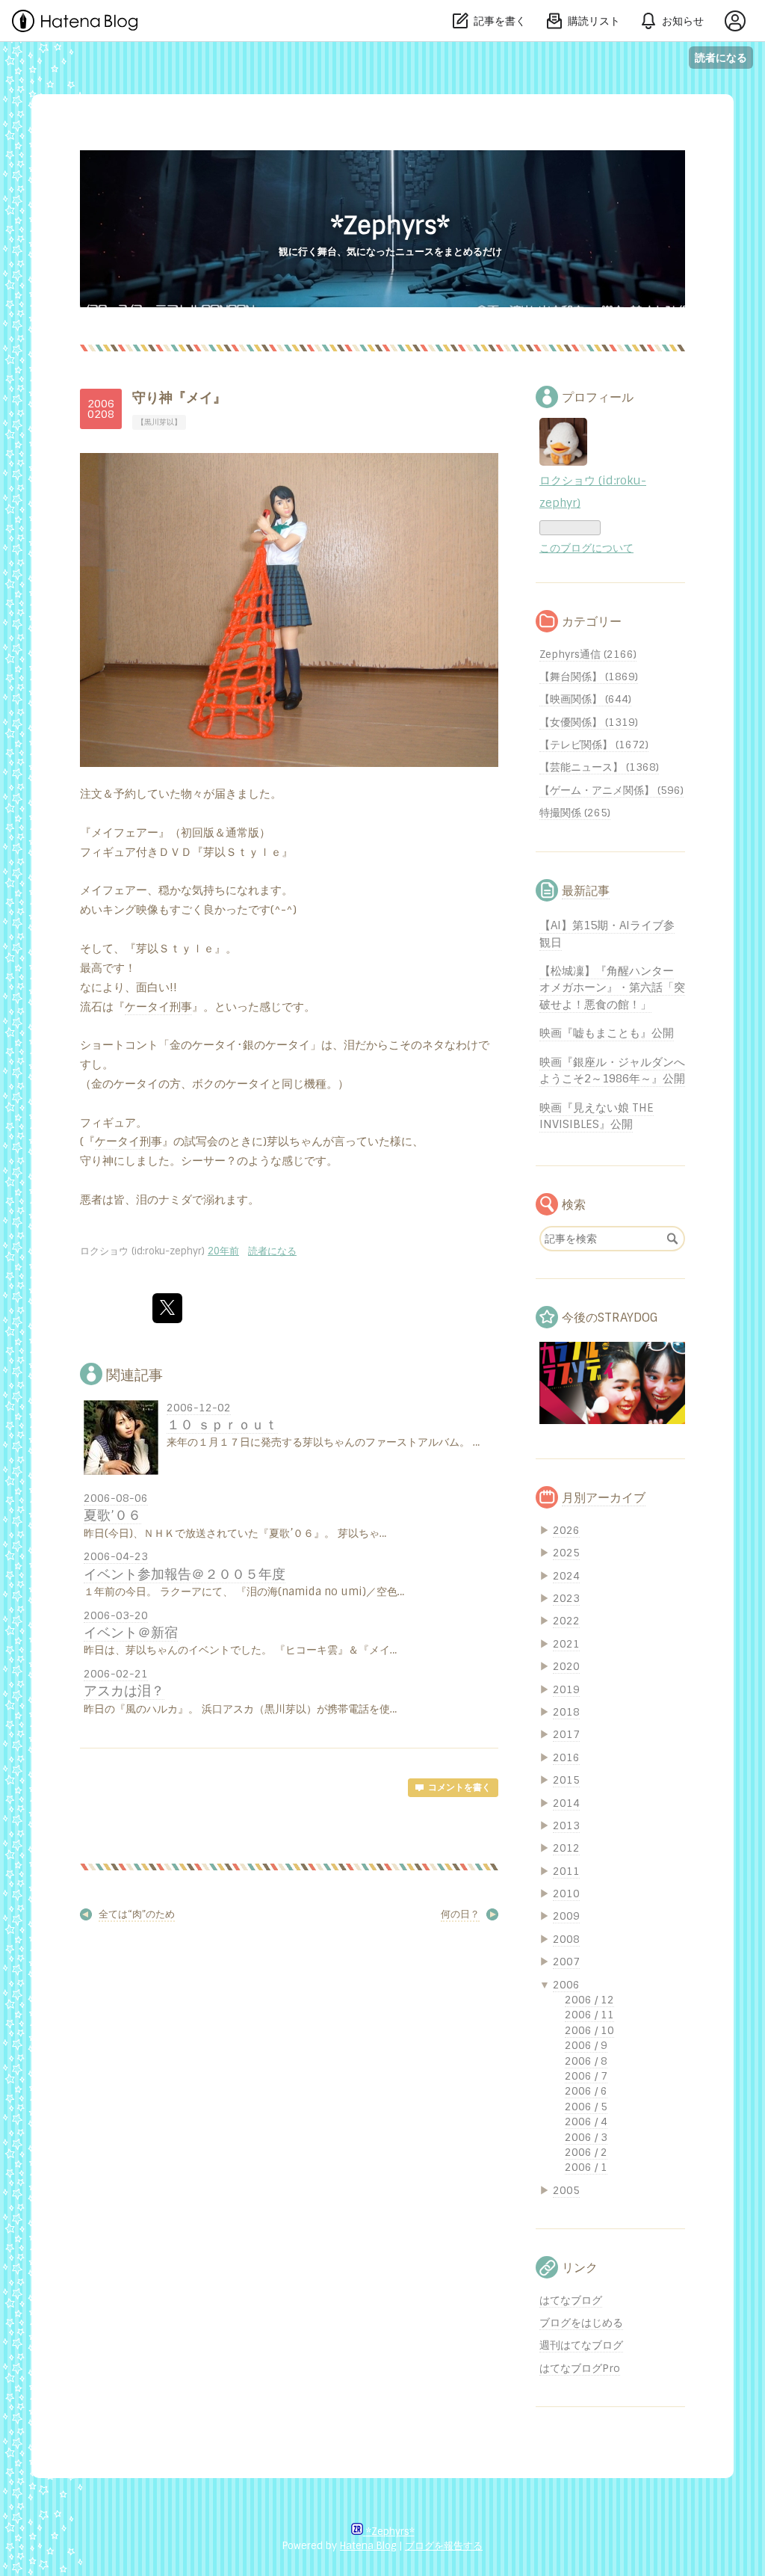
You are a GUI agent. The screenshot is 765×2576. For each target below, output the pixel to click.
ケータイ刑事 (158, 1007)
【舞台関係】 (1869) (589, 677)
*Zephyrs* (390, 226)
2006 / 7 (586, 2076)
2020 (566, 1666)
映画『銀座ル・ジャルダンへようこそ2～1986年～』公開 (612, 1070)
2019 (566, 1689)
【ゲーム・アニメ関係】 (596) (611, 790)
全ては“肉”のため (137, 1914)
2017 (566, 1734)
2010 (566, 1894)
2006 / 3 (586, 2137)
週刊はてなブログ (581, 2345)
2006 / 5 (586, 2107)
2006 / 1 (586, 2167)
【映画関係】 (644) (585, 699)
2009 (566, 1916)
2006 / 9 (586, 2045)
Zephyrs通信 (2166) (588, 654)
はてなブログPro (580, 2368)
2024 (566, 1576)
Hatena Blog (368, 2546)
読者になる (721, 57)
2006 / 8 (586, 2061)
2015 (566, 1780)
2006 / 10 (589, 2030)
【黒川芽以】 (159, 422)
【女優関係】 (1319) (589, 722)
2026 (566, 1530)
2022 (566, 1621)
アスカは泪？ (124, 1691)
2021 (566, 1644)
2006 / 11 (589, 2015)
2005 (566, 2190)
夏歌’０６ (112, 1515)
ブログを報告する (444, 2546)
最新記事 (586, 891)
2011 (566, 1871)
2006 (566, 1985)
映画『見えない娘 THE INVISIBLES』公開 (597, 1116)
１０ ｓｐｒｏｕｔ (222, 1424)
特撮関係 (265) (575, 813)
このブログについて (586, 548)
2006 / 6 (586, 2091)
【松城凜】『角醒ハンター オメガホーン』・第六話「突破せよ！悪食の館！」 (612, 988)
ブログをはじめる (581, 2323)
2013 (566, 1825)
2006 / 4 (586, 2121)
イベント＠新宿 (131, 1632)
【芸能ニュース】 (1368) (599, 767)
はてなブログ (571, 2300)
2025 (566, 1553)
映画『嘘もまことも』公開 (607, 1033)
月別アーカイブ (604, 1498)
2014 (566, 1803)
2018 (566, 1712)
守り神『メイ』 (179, 398)
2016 (566, 1757)
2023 (566, 1598)
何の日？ (460, 1914)
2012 (566, 1848)
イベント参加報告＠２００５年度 (185, 1574)
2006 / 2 (586, 2152)
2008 (566, 1939)
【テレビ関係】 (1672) (594, 745)
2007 (566, 1962)
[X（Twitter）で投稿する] (167, 1308)
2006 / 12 (589, 2000)
